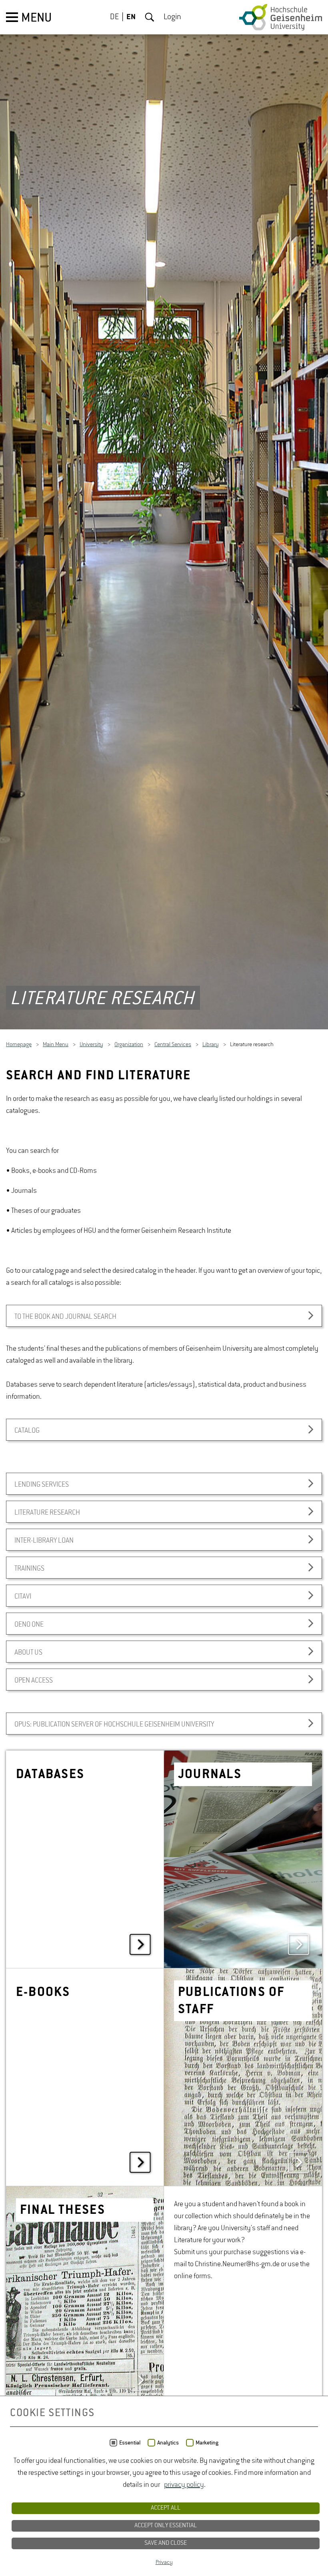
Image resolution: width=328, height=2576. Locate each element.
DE (114, 17)
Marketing (207, 2443)
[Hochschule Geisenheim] (281, 17)
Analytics (168, 2443)
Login (172, 17)
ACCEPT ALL (166, 2508)
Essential (130, 2443)
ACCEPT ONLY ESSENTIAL (166, 2526)
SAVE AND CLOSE (166, 2543)
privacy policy (184, 2485)
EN (131, 17)
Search (150, 17)
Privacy (164, 2562)
